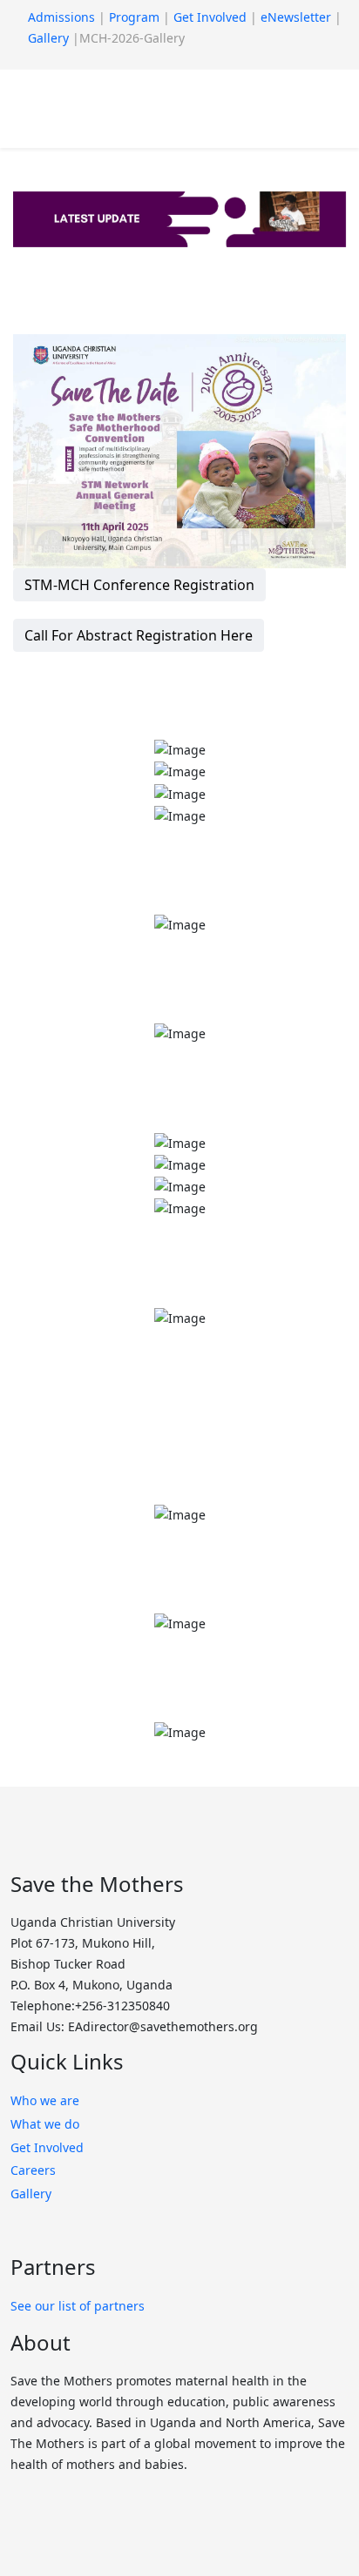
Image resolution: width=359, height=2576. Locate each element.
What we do (45, 2124)
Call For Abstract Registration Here (139, 635)
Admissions (61, 17)
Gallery (48, 38)
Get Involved (210, 17)
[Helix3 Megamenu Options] (102, 107)
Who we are (45, 2100)
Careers (35, 2170)
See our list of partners (78, 2306)
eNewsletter (296, 17)
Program (134, 17)
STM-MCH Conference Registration (139, 585)
